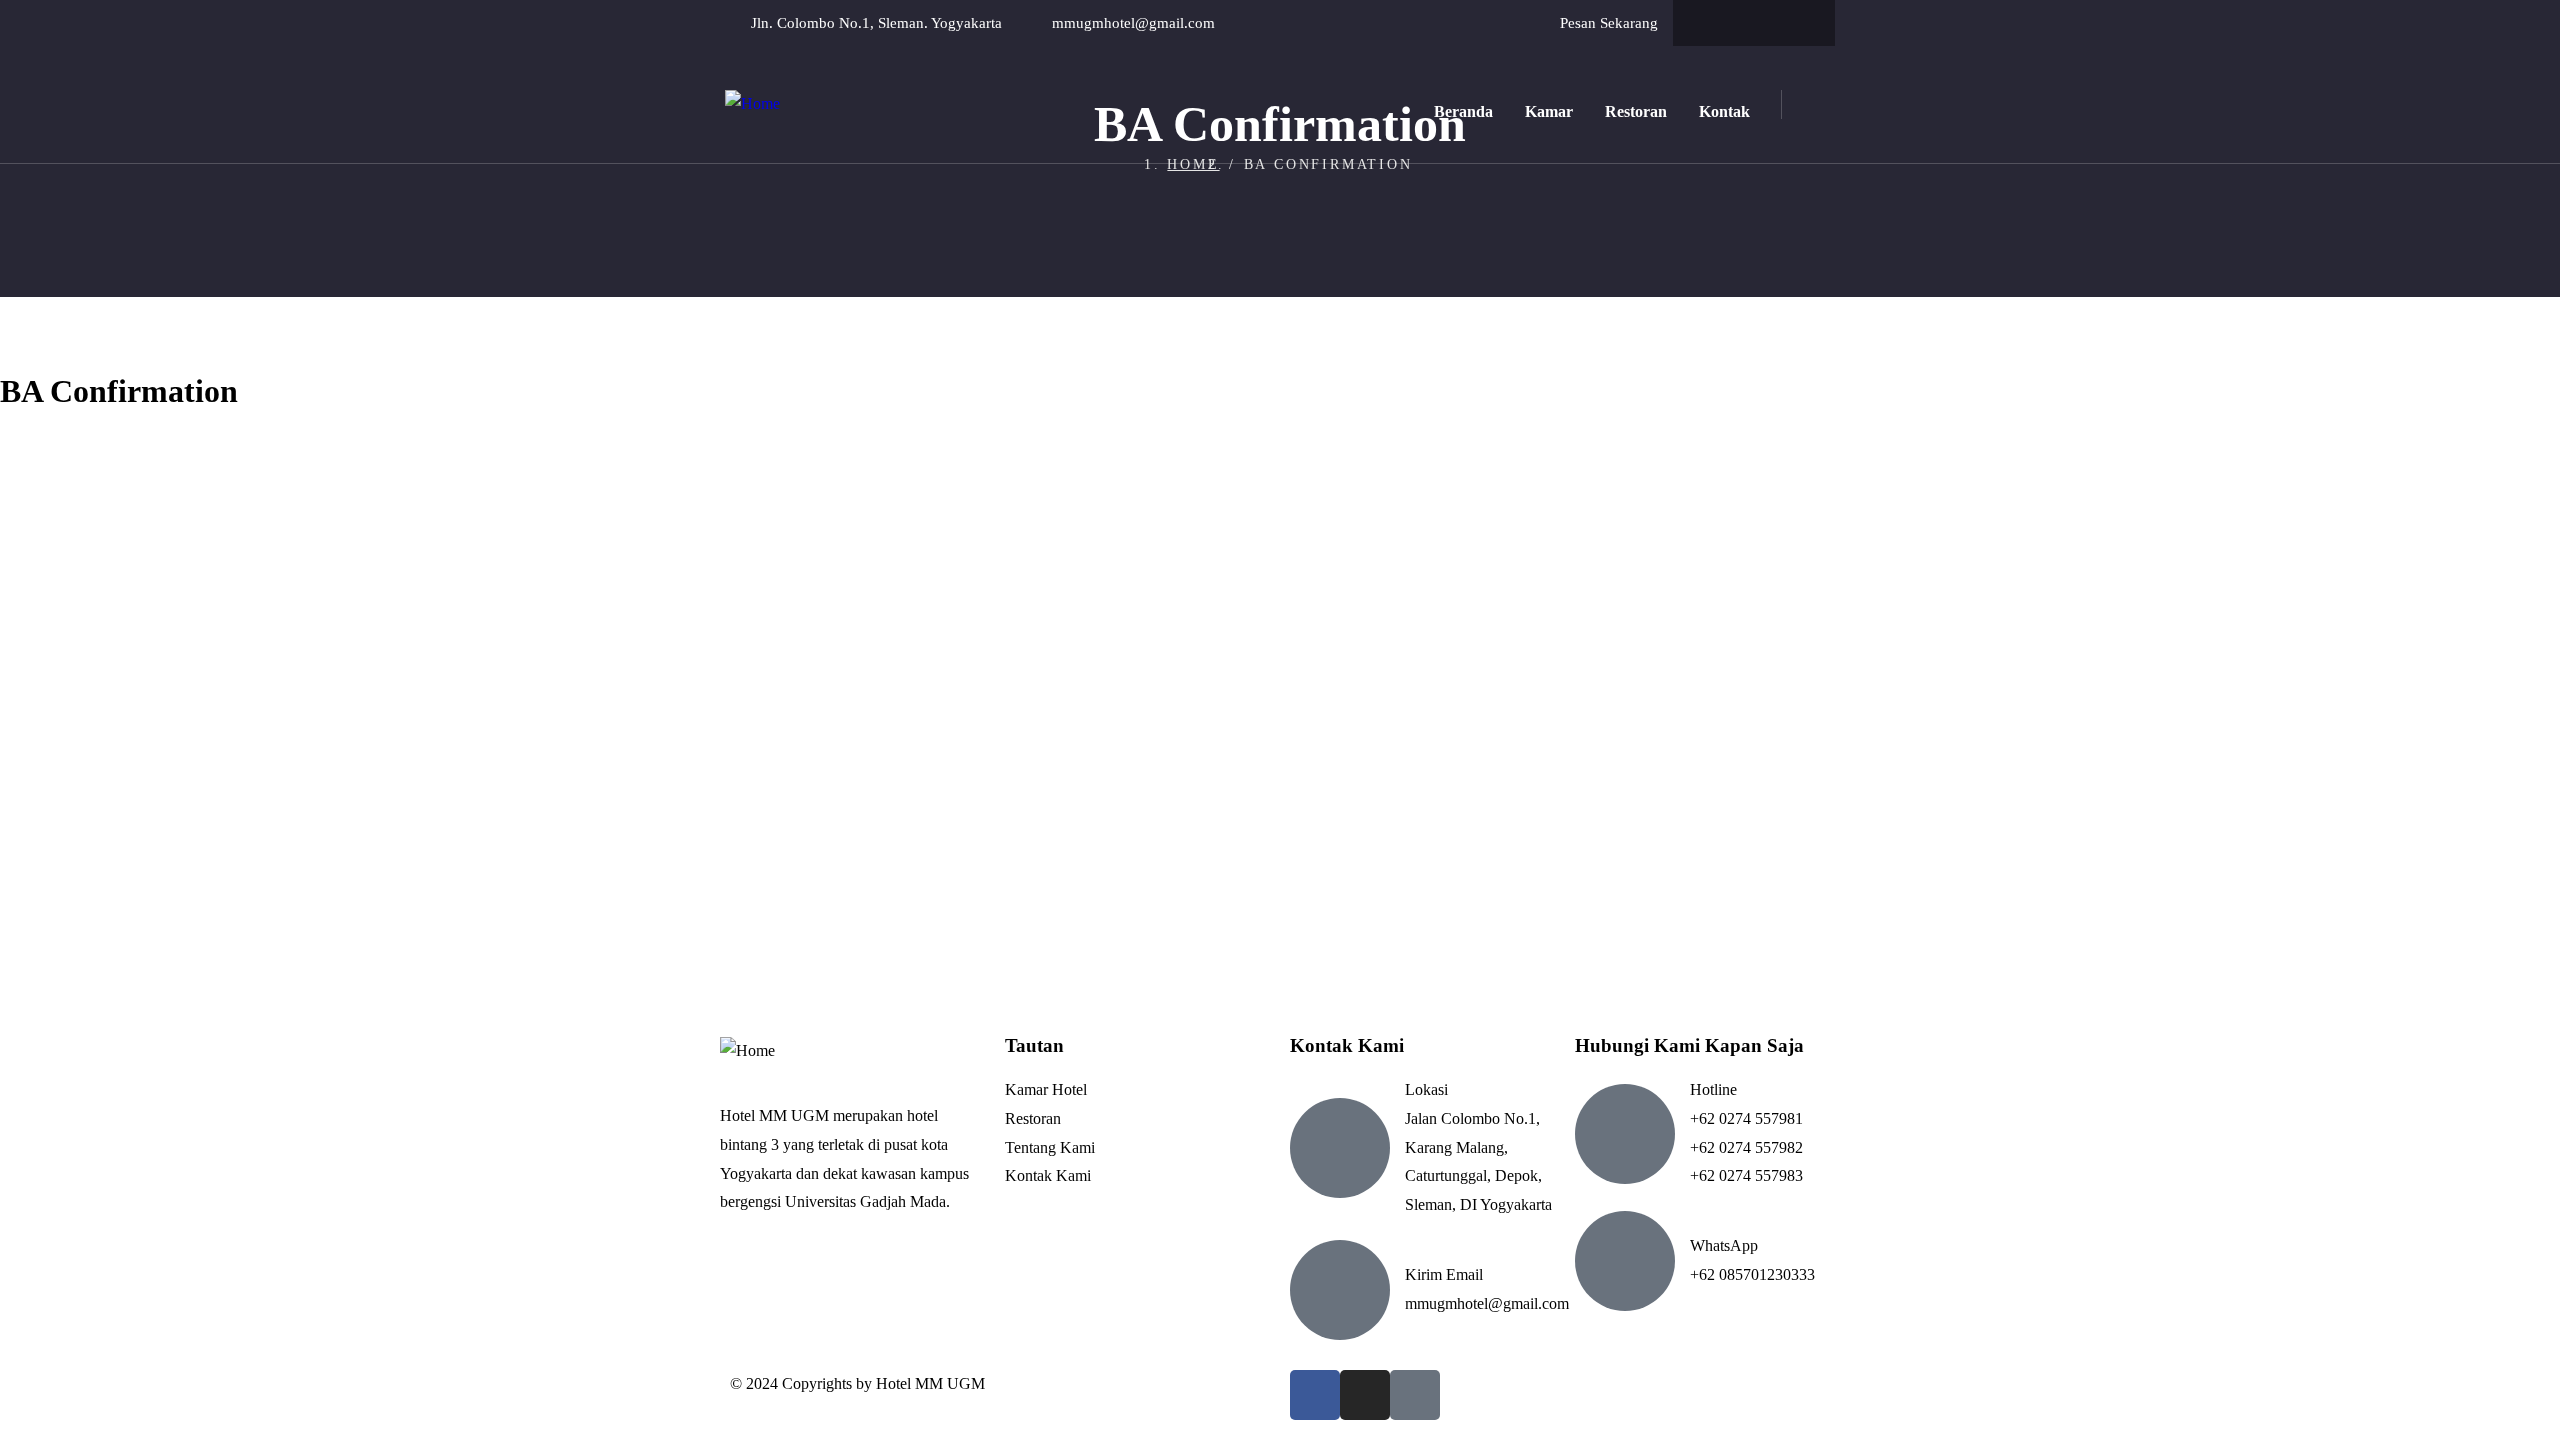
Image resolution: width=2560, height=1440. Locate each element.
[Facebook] (1715, 23)
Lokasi (1426, 1089)
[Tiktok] (1793, 23)
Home (1193, 164)
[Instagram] (1754, 23)
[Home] (752, 104)
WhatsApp (1724, 1245)
